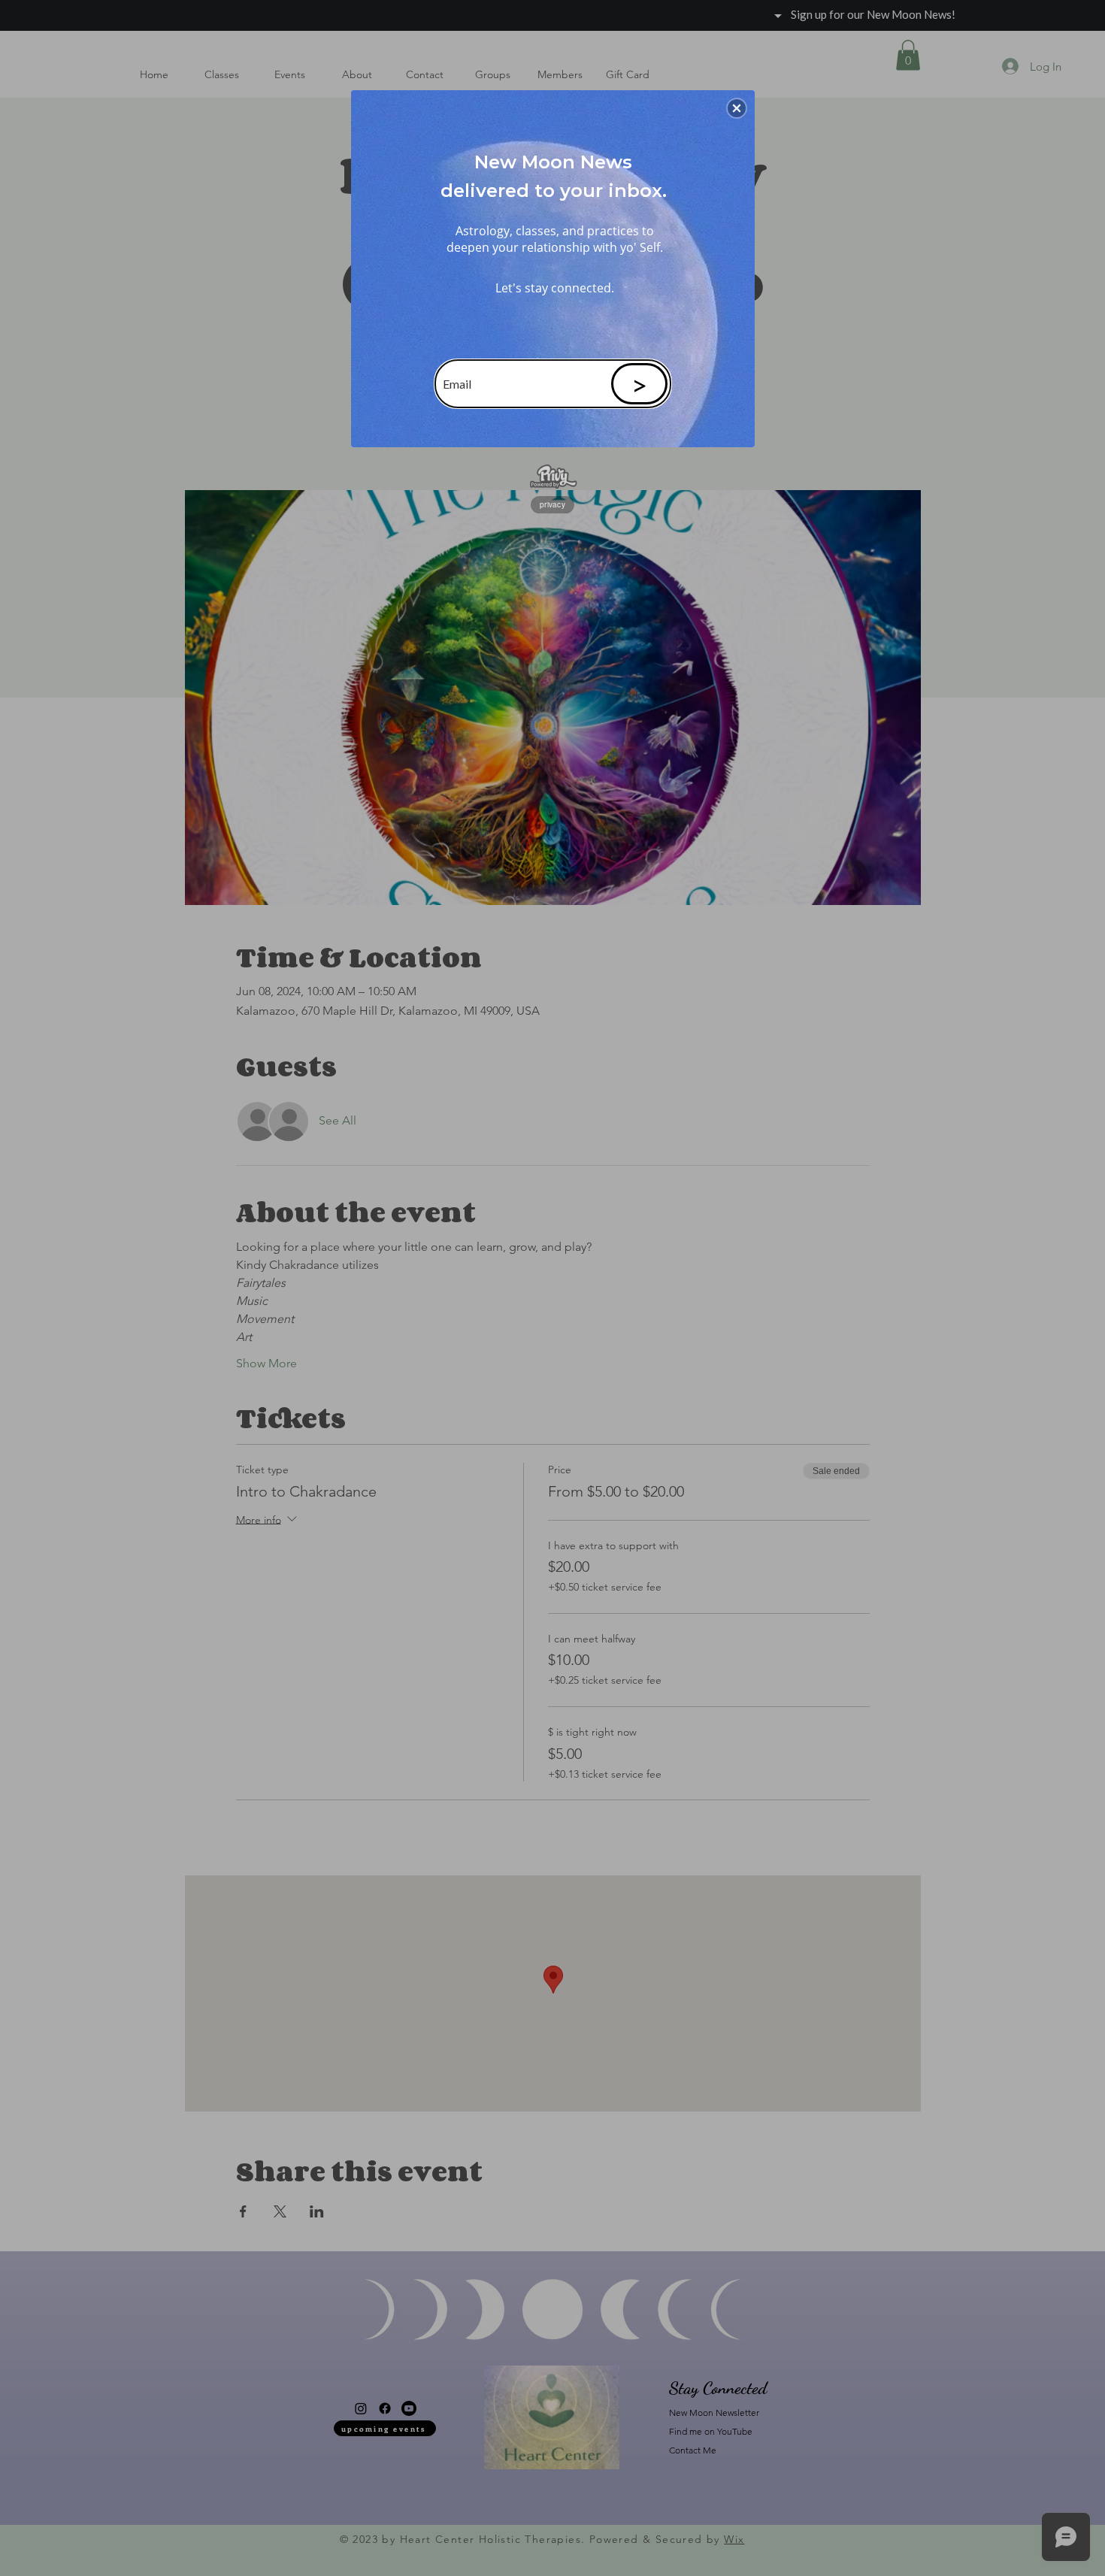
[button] (737, 108)
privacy (552, 504)
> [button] (639, 384)
